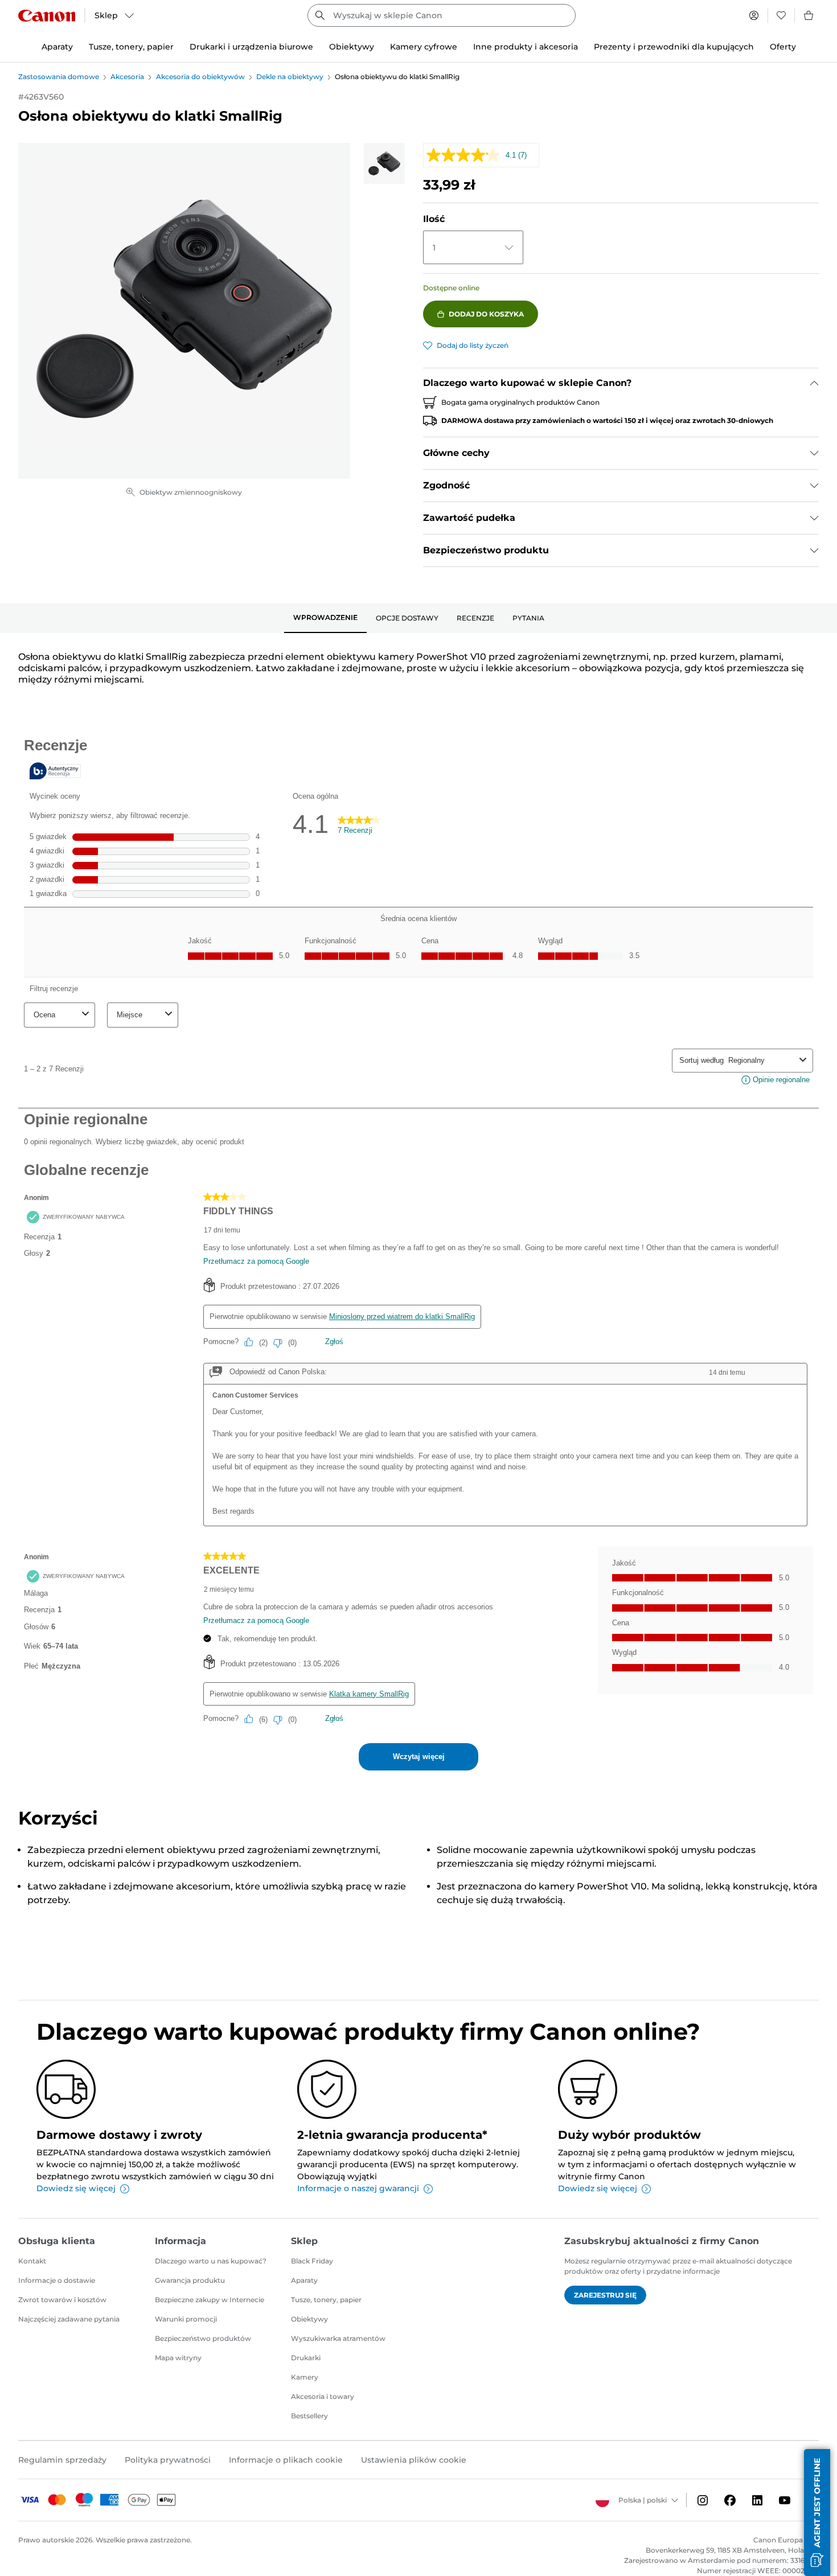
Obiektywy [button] (352, 47)
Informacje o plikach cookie (286, 2460)
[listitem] (384, 163)
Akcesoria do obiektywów (200, 77)
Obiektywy (309, 2319)
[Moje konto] (754, 15)
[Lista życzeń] (781, 15)
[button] (817, 2513)
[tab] (325, 618)
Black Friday (312, 2261)
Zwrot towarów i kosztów (62, 2300)
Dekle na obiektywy (290, 77)
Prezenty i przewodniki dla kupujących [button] (674, 47)
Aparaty (304, 2280)
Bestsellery (309, 2416)
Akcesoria (127, 77)
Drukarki (306, 2358)
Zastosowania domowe (59, 77)
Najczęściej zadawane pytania (69, 2319)
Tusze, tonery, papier (326, 2300)
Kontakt (32, 2261)
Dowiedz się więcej (76, 2188)
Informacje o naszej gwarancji (358, 2188)
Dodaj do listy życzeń (473, 345)
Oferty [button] (783, 47)
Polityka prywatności (168, 2460)
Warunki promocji (186, 2319)
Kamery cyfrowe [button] (424, 47)
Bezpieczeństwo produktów (203, 2338)
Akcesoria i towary (323, 2396)
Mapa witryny (178, 2358)
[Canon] (47, 16)
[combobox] (442, 15)
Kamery (305, 2377)
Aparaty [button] (57, 47)
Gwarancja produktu (190, 2280)
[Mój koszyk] (809, 15)
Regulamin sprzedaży (62, 2460)
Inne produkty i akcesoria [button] (526, 47)
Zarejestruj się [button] (605, 2295)
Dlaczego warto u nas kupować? (211, 2261)
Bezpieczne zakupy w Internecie (210, 2300)
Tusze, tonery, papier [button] (131, 47)
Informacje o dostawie (57, 2280)
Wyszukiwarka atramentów (338, 2338)
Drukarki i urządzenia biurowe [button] (251, 47)
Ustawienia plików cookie (414, 2460)
